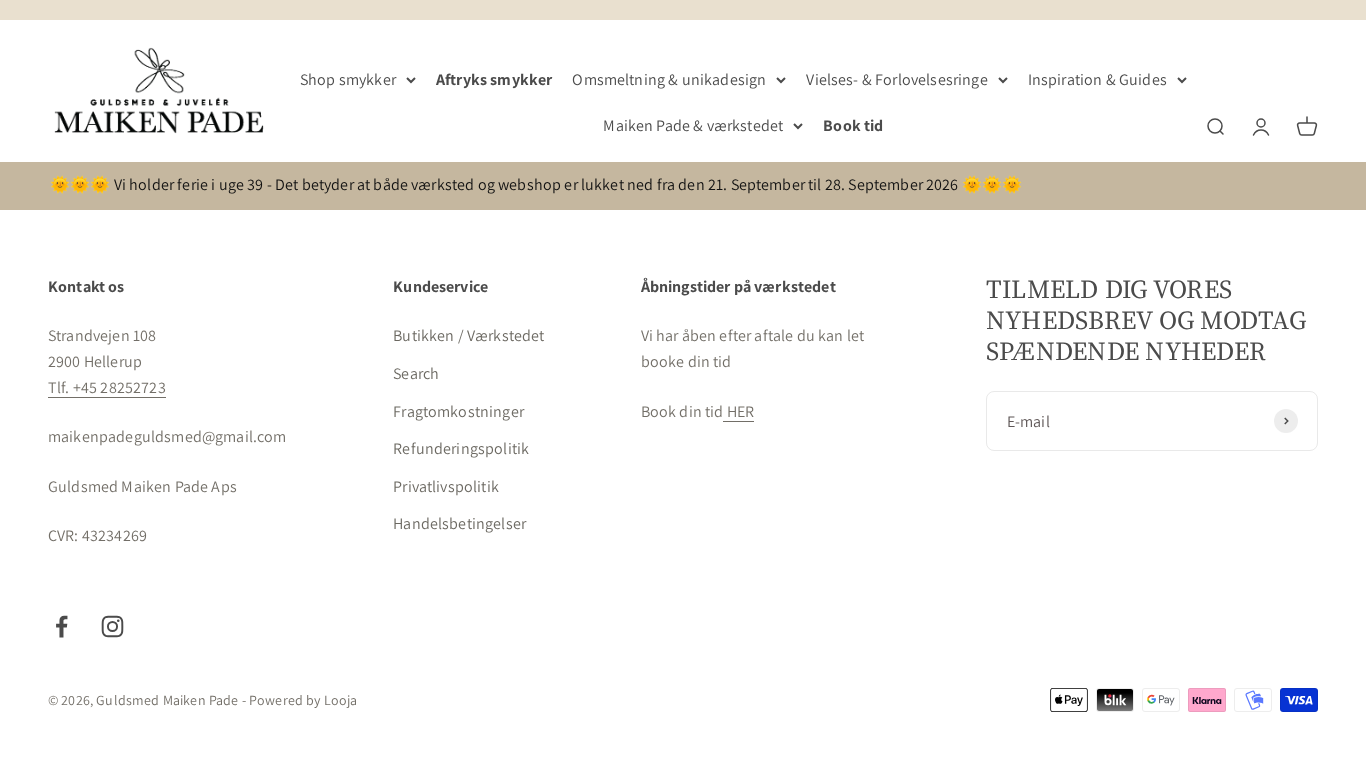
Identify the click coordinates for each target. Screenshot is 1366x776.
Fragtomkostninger (458, 411)
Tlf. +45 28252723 (107, 387)
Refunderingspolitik (461, 448)
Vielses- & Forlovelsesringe (896, 79)
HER (738, 411)
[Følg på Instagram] (112, 626)
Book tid (853, 125)
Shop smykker (348, 79)
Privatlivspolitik (446, 486)
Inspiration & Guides (1097, 79)
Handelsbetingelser (459, 523)
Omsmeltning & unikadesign (669, 79)
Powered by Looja (303, 700)
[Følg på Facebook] (61, 626)
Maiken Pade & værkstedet (693, 125)
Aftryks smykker (494, 79)
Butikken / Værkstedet (468, 335)
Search (416, 373)
